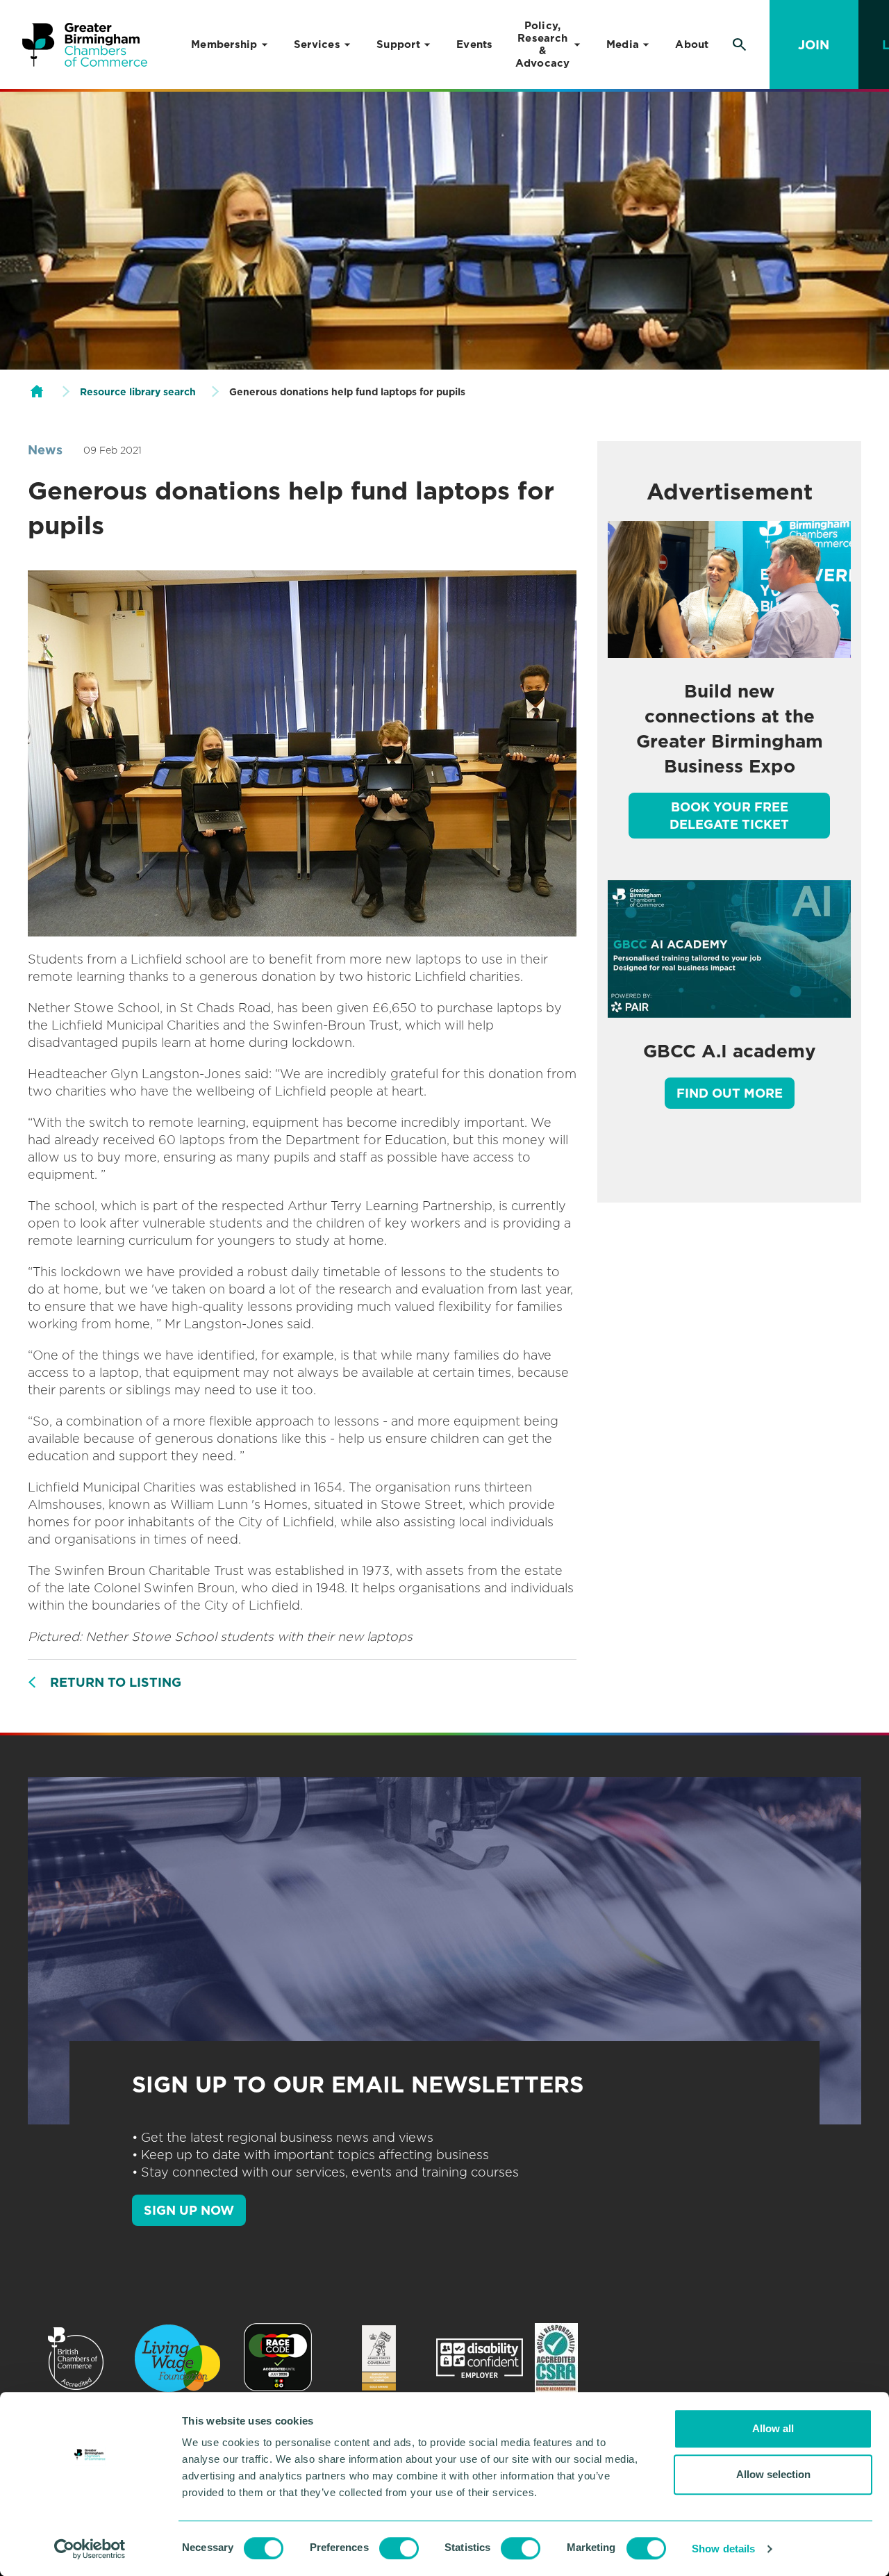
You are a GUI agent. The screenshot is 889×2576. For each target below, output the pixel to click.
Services (317, 44)
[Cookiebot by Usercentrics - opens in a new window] (90, 2549)
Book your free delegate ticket (729, 816)
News (45, 450)
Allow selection (773, 2474)
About (692, 44)
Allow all (773, 2428)
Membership (224, 44)
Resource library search (138, 392)
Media (623, 44)
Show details (723, 2549)
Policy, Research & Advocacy (543, 44)
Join (814, 45)
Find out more (730, 1093)
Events (475, 44)
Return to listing (116, 1682)
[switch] (399, 2548)
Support (398, 44)
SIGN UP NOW (189, 2210)
